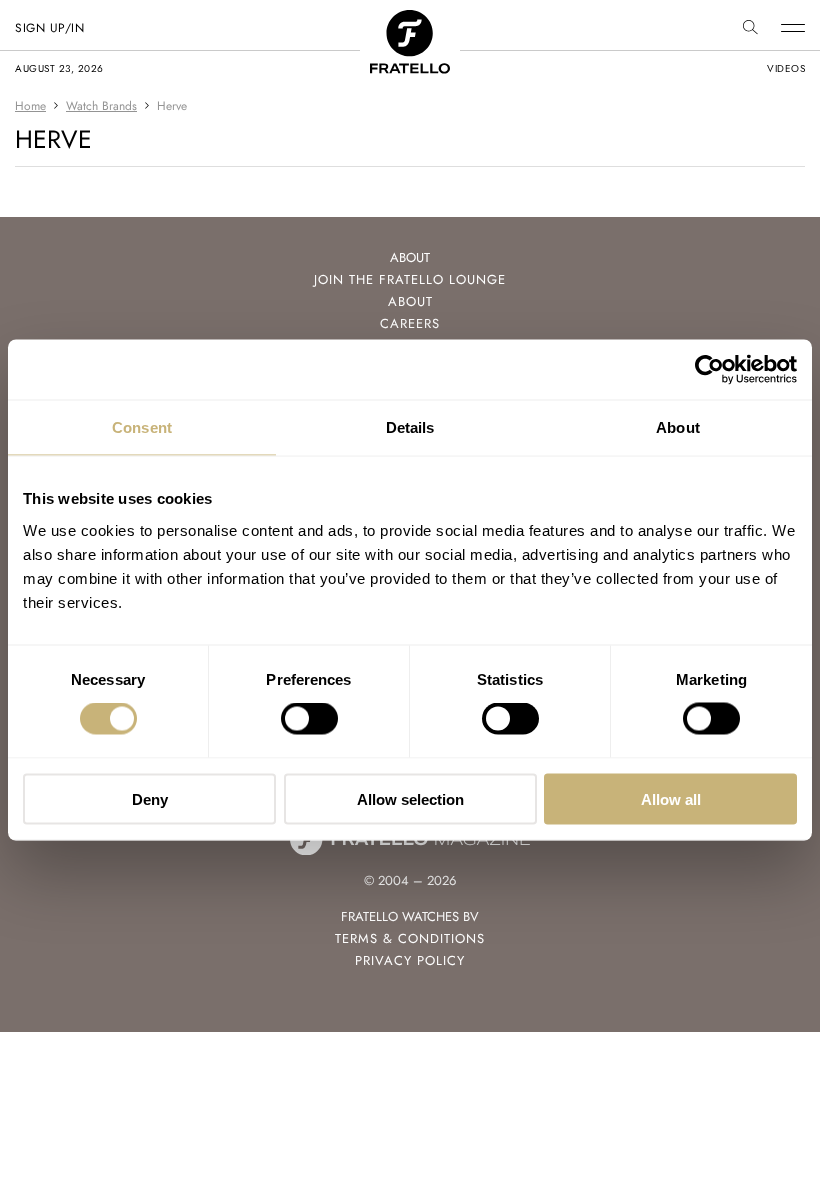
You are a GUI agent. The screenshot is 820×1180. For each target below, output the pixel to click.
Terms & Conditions (410, 938)
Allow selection (410, 798)
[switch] (309, 719)
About (410, 301)
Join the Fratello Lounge (410, 279)
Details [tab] (410, 427)
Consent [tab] (142, 427)
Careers (410, 323)
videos (786, 68)
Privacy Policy (410, 960)
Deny (150, 798)
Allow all (671, 798)
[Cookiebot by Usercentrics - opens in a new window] (709, 370)
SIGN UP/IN (49, 28)
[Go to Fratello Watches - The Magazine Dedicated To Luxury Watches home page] (410, 20)
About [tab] (678, 427)
